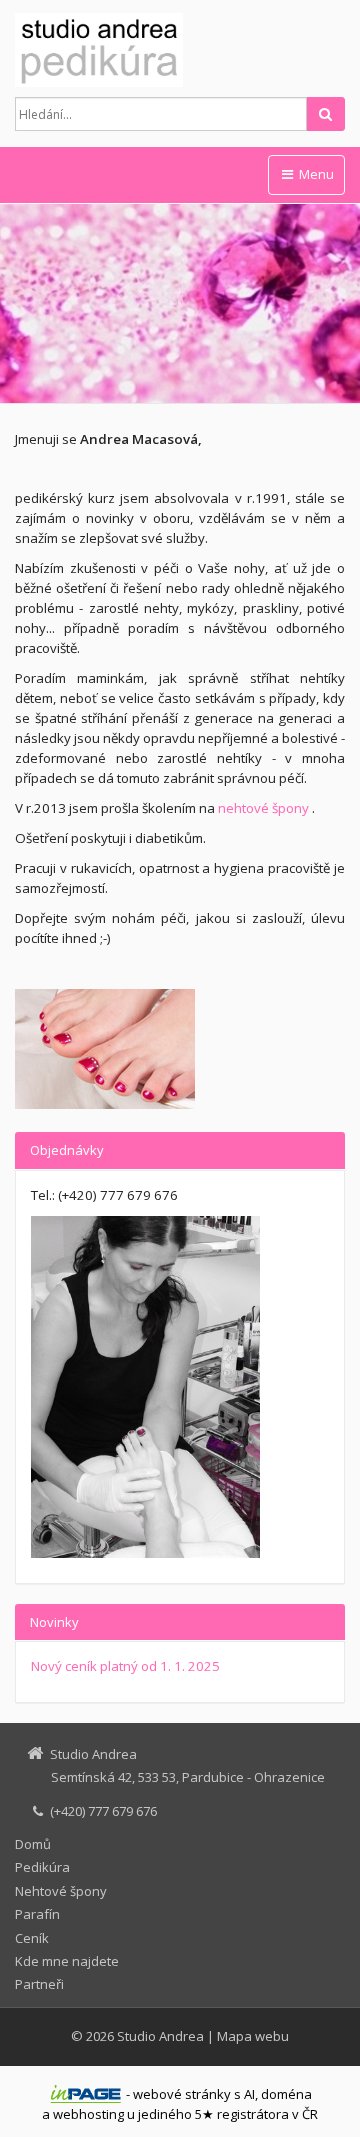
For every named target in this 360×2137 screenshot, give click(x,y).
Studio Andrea (160, 2036)
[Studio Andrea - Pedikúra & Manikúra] (180, 50)
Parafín (37, 1914)
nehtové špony (263, 808)
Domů (33, 1844)
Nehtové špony (61, 1891)
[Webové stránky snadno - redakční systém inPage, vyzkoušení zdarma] (86, 2094)
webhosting (88, 2114)
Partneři (39, 1984)
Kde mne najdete (67, 1961)
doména (286, 2094)
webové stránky (182, 2094)
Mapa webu (253, 2036)
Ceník (32, 1938)
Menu (315, 174)
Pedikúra (42, 1867)
